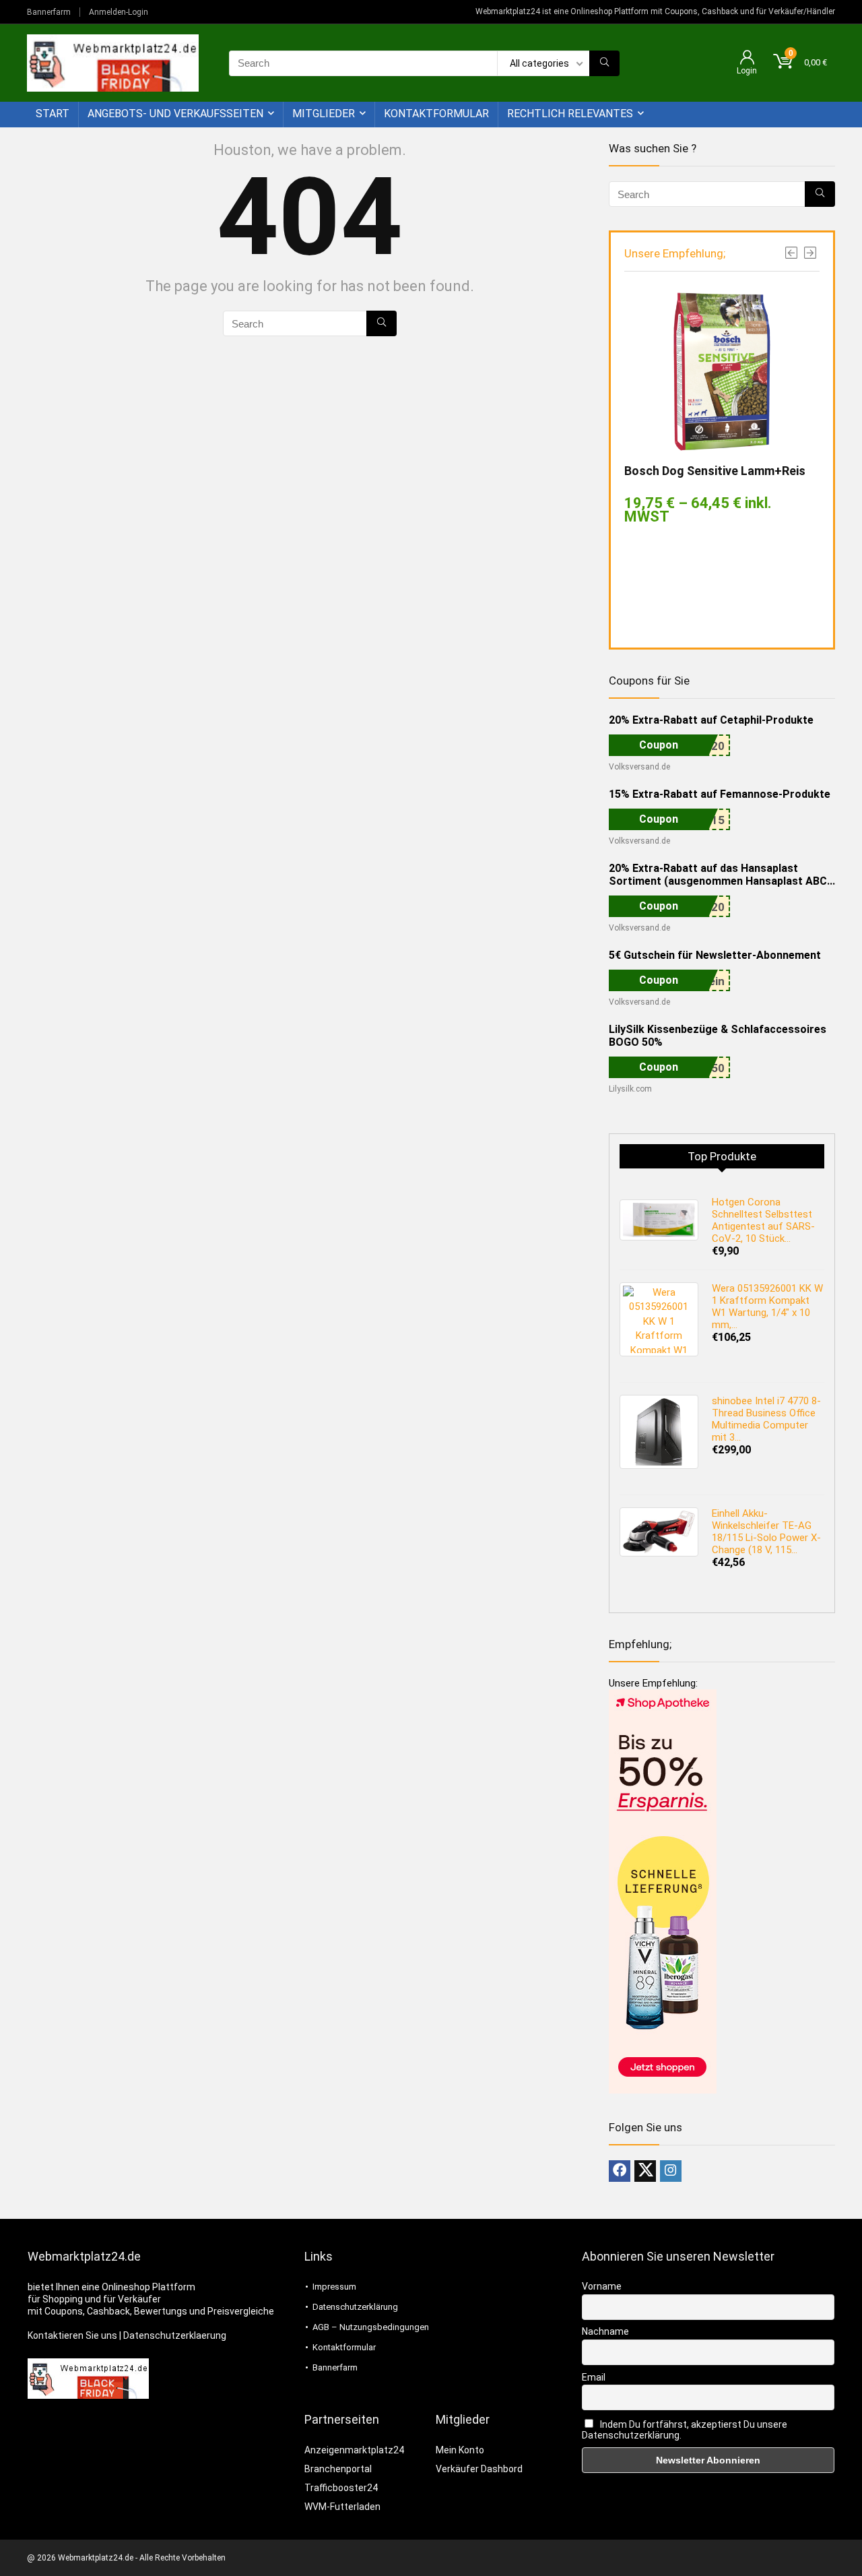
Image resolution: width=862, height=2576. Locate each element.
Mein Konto (460, 2450)
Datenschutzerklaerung (175, 2335)
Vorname (602, 2286)
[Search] (604, 63)
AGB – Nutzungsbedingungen (371, 2327)
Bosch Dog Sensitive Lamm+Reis (715, 471)
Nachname (605, 2331)
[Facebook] (620, 2171)
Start (53, 114)
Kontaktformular (436, 114)
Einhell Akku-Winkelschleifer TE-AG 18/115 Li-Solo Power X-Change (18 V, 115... (766, 1532)
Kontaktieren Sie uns (72, 2335)
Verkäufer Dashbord (479, 2469)
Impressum (334, 2287)
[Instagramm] (671, 2171)
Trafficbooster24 (341, 2488)
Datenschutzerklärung (355, 2307)
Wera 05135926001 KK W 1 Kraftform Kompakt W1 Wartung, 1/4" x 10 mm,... (767, 1307)
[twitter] (645, 2171)
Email (594, 2377)
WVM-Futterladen (342, 2507)
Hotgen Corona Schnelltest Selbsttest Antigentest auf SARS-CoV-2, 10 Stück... (763, 1220)
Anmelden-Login (119, 12)
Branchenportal (338, 2469)
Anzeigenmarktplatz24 (354, 2450)
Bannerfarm (49, 12)
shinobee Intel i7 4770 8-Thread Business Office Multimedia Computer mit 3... (766, 1419)
